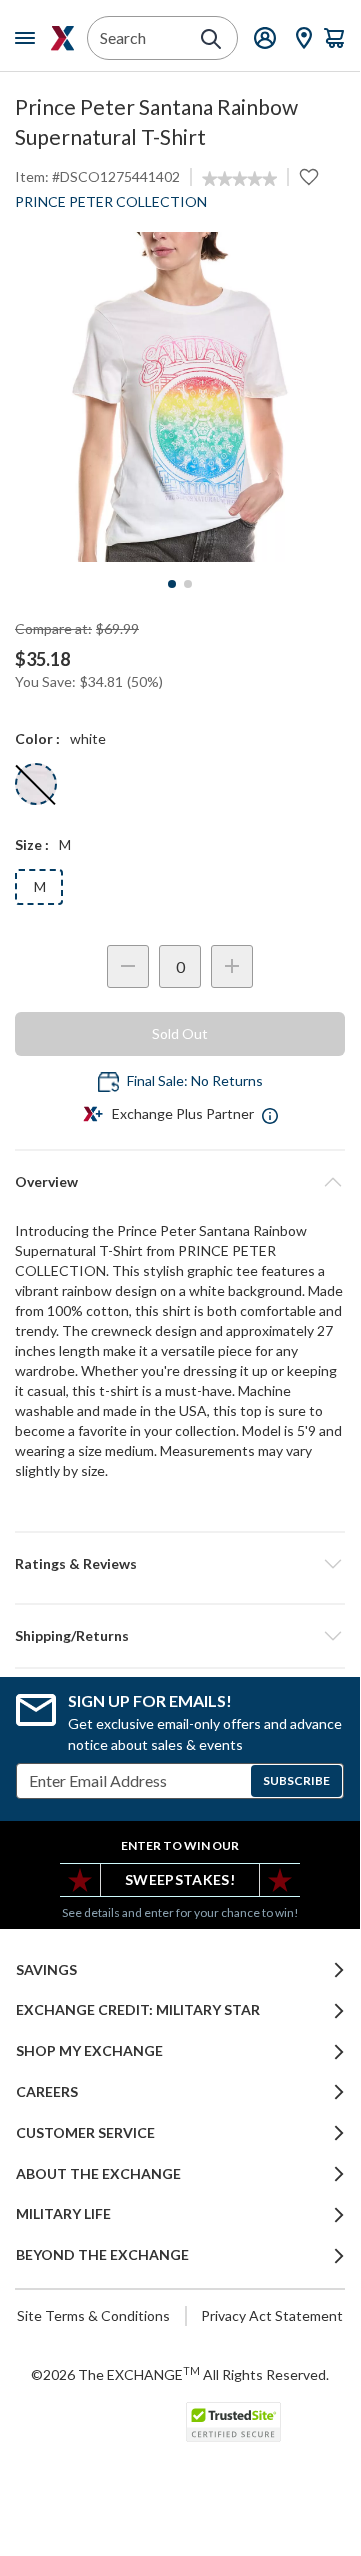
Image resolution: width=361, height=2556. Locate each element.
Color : (37, 738)
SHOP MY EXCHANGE (89, 2051)
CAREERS (47, 2092)
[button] (180, 1564)
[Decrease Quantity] (128, 966)
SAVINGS (46, 1970)
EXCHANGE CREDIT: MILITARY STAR (138, 2010)
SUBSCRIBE (296, 1780)
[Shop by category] (29, 38)
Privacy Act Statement (272, 2315)
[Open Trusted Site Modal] (233, 2422)
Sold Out (180, 1033)
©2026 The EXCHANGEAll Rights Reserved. (180, 2374)
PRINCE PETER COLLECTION (111, 201)
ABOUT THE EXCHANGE (98, 2174)
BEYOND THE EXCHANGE (102, 2255)
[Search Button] (211, 39)
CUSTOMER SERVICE (85, 2133)
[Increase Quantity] (232, 966)
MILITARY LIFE (63, 2214)
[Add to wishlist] (309, 177)
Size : (32, 844)
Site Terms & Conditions (93, 2315)
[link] (239, 179)
